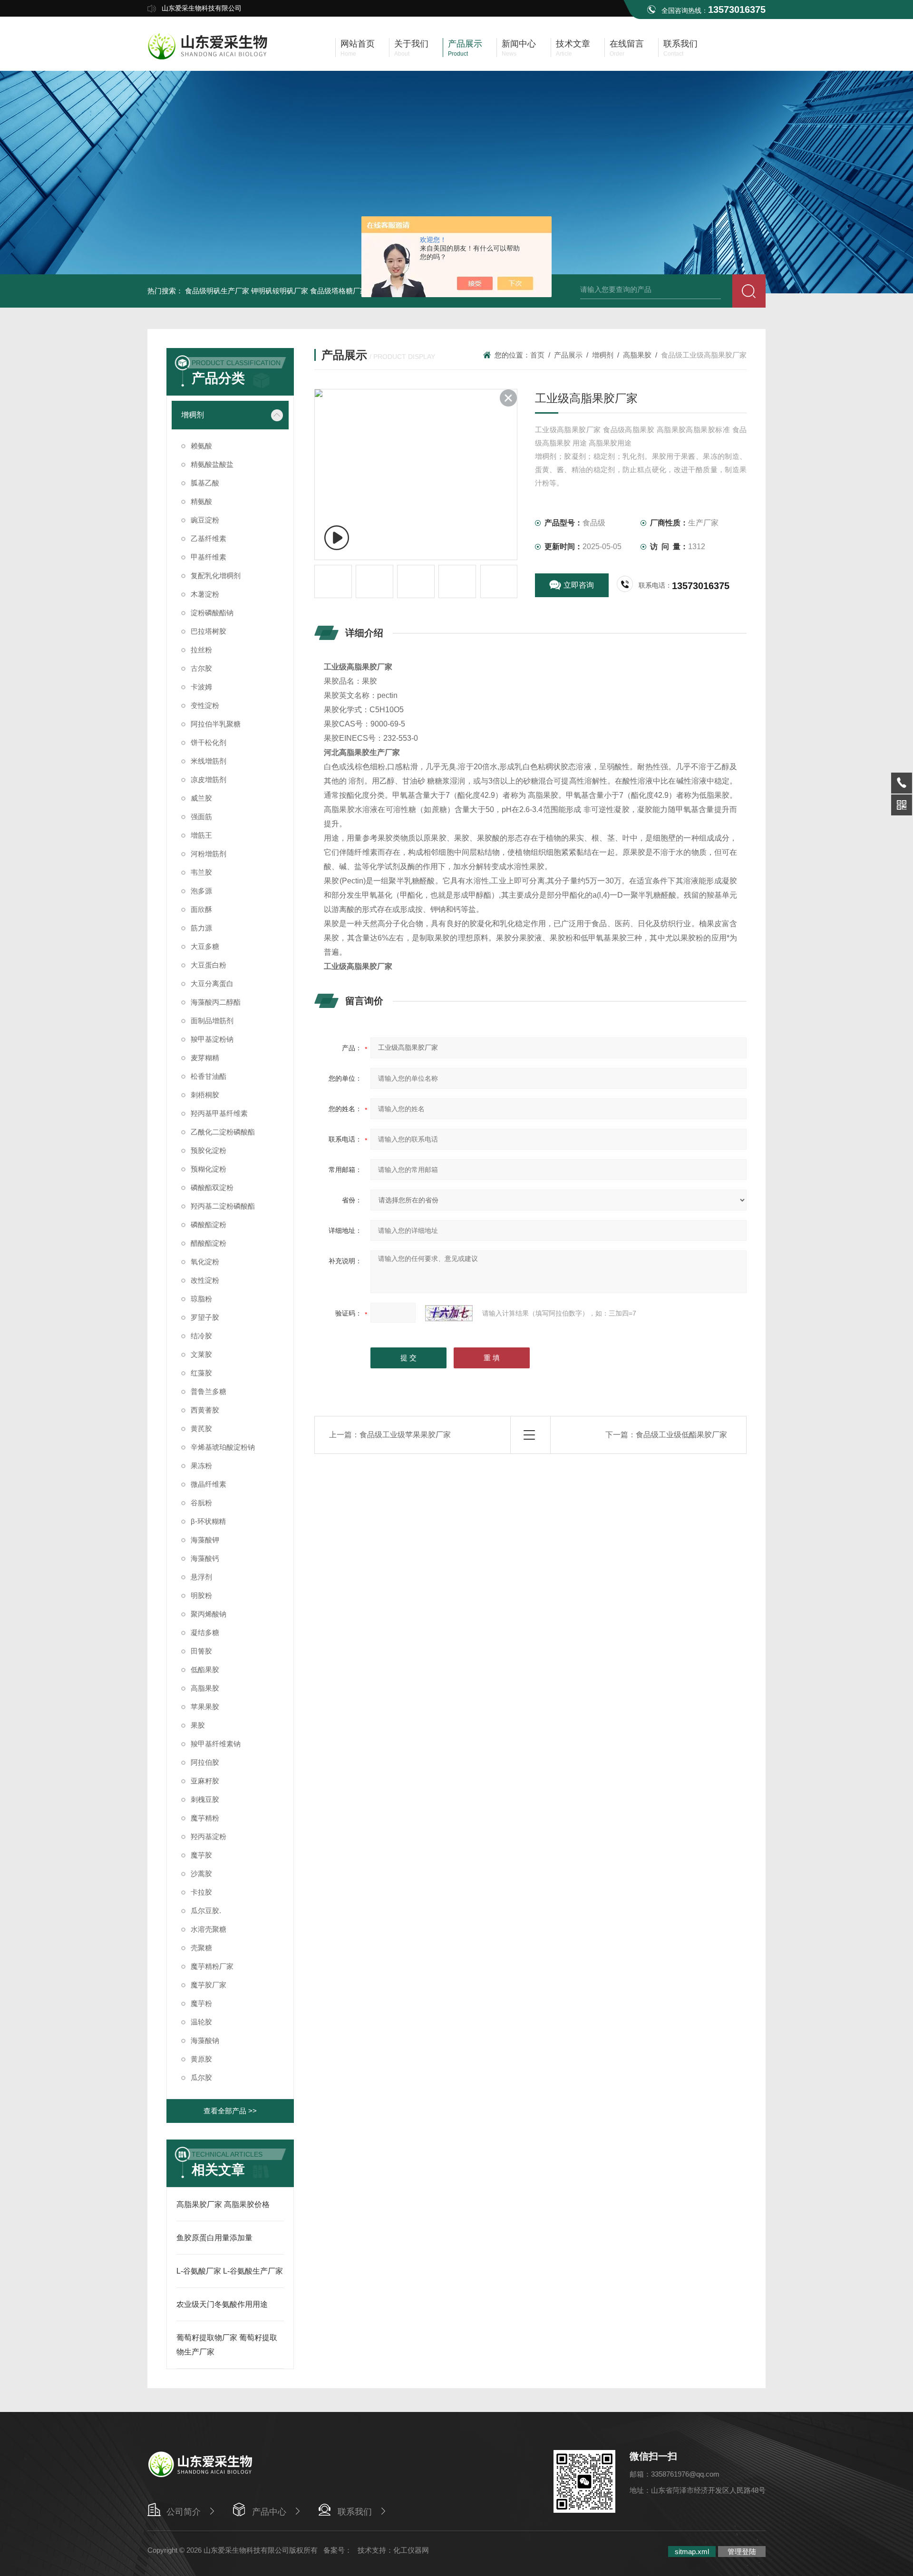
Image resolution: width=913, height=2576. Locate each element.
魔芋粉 (201, 2003)
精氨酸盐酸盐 (212, 464)
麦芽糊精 (205, 1058)
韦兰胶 (201, 872)
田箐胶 (201, 1651)
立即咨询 (579, 585)
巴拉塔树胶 (209, 631)
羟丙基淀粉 (209, 1836)
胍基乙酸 (205, 483)
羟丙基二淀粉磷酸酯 (223, 1206)
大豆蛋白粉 (209, 965)
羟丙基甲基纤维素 (219, 1113)
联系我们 (355, 2512)
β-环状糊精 (208, 1521)
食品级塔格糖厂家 (339, 291)
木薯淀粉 (205, 594)
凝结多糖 (205, 1632)
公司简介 (184, 2512)
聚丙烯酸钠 (209, 1614)
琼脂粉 (201, 1299)
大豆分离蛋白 (212, 983)
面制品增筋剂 (212, 1021)
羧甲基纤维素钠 (216, 1744)
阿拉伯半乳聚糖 (216, 724)
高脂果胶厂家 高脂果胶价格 (223, 2204)
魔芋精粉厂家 (212, 1966)
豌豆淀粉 (205, 520)
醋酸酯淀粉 (209, 1243)
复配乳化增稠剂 (216, 576)
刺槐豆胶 (205, 1799)
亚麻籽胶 (205, 1781)
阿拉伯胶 (205, 1762)
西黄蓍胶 (205, 1410)
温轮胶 (201, 2022)
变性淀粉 (205, 705)
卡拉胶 (201, 1892)
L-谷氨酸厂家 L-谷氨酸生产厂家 (230, 2271)
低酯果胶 (205, 1670)
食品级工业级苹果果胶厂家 (405, 1435)
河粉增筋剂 (209, 854)
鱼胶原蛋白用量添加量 (214, 2238)
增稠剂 (193, 415)
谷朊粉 (201, 1503)
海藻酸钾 (205, 1540)
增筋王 (201, 835)
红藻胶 (201, 1373)
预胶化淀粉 (209, 1150)
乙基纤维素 (209, 538)
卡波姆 (201, 687)
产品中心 (269, 2512)
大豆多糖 (205, 946)
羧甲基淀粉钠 (212, 1039)
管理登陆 (742, 2552)
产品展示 (568, 355)
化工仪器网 (411, 2550)
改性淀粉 (205, 1280)
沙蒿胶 (201, 1874)
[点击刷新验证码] (449, 1313)
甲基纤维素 (209, 557)
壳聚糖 (201, 1948)
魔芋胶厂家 (209, 1985)
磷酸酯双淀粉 (212, 1187)
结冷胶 (201, 1336)
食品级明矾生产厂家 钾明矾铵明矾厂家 (247, 291)
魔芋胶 (201, 1855)
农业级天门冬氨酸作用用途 (222, 2304)
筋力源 (201, 928)
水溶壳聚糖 (209, 1929)
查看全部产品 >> (230, 2111)
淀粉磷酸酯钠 (212, 613)
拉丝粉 (201, 650)
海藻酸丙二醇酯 (216, 1002)
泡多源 (201, 891)
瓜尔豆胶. (206, 1911)
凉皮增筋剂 (209, 780)
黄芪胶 (201, 1428)
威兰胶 (201, 798)
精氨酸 (201, 501)
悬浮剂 (201, 1577)
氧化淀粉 (205, 1262)
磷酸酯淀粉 (209, 1225)
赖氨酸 (201, 446)
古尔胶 (201, 668)
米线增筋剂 (209, 761)
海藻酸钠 (205, 2040)
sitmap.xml (692, 2552)
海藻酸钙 (205, 1558)
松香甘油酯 (209, 1076)
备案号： (338, 2550)
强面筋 (201, 817)
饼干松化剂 (209, 742)
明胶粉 (201, 1595)
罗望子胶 (205, 1317)
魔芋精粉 (205, 1818)
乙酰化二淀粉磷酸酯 (223, 1132)
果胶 (198, 1725)
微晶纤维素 (209, 1484)
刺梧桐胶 (205, 1095)
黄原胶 (201, 2059)
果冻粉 (201, 1466)
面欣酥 (201, 909)
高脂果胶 (205, 1688)
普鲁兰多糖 (209, 1391)
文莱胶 (201, 1354)
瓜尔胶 (201, 2077)
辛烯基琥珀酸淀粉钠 (223, 1447)
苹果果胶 (205, 1707)
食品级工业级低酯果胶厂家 (681, 1435)
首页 (537, 355)
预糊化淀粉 (209, 1169)
